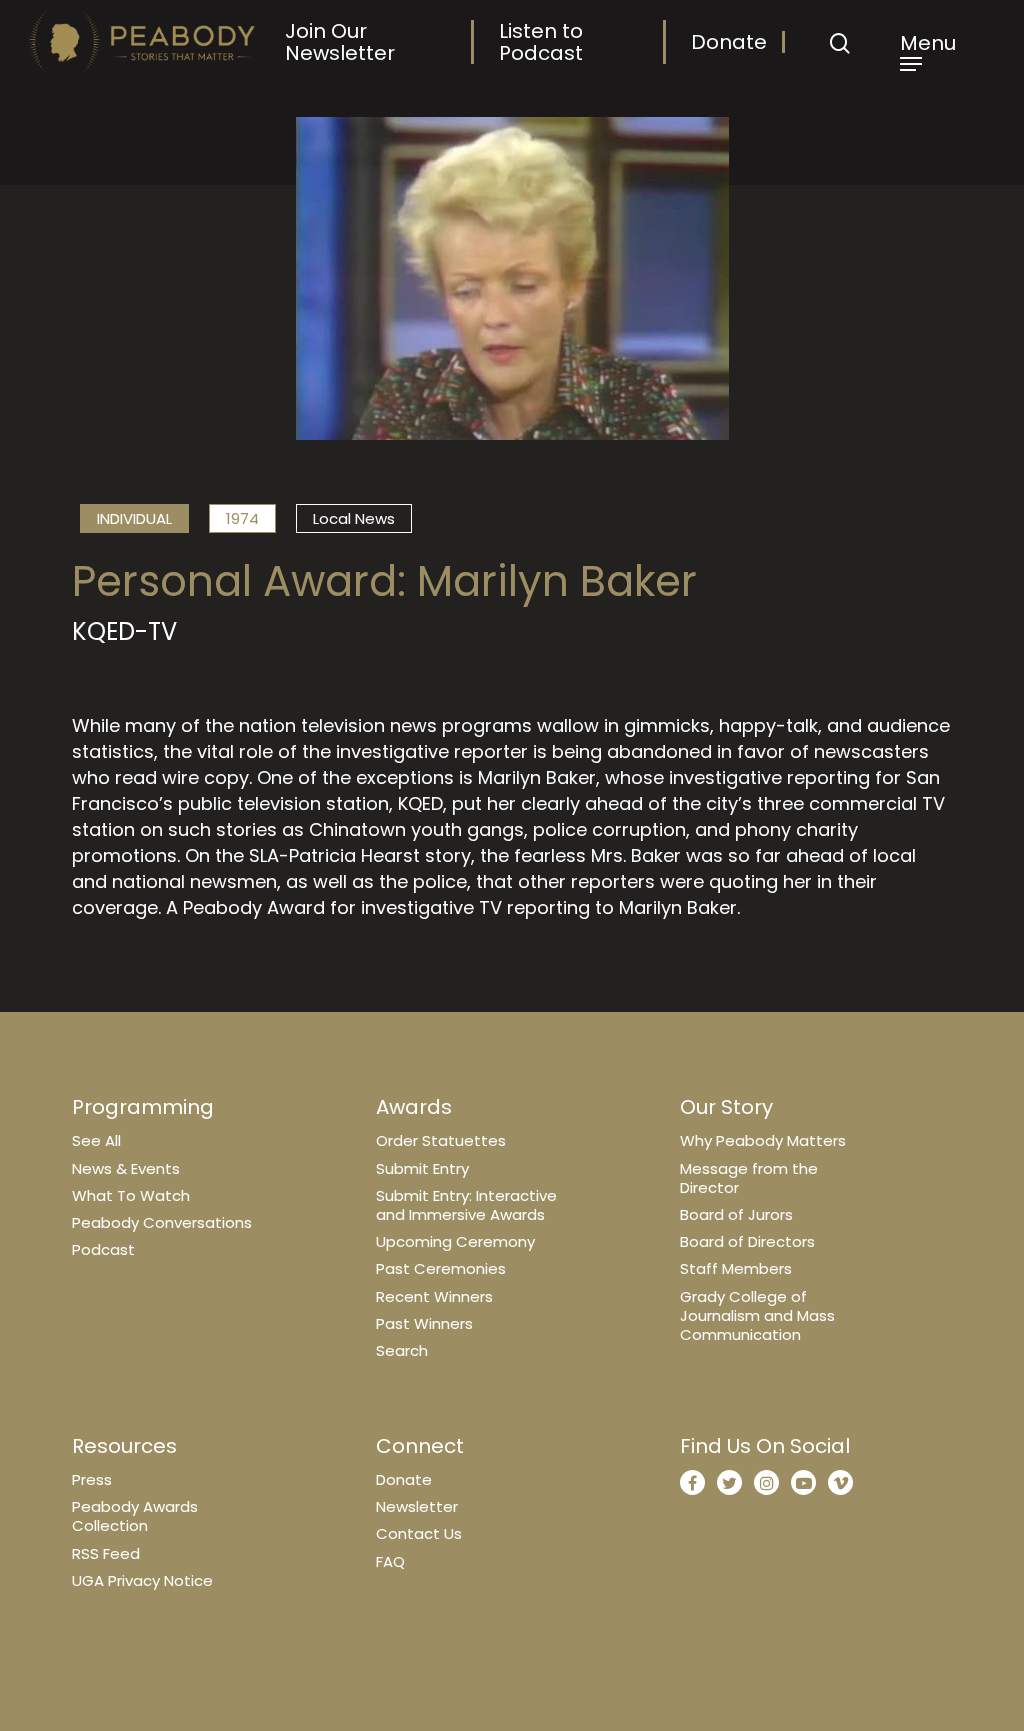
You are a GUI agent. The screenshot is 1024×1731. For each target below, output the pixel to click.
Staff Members (736, 1268)
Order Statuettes (441, 1140)
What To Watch (131, 1195)
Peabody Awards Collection (135, 1516)
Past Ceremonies (441, 1268)
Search (402, 1350)
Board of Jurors (736, 1214)
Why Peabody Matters (763, 1140)
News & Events (126, 1168)
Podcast (103, 1249)
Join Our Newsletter (340, 42)
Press (92, 1479)
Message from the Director (749, 1178)
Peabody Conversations (162, 1222)
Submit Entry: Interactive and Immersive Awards (466, 1205)
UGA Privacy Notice (142, 1580)
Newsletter (417, 1506)
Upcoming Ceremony (455, 1241)
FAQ (390, 1561)
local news (354, 518)
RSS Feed (106, 1553)
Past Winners (424, 1323)
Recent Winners (434, 1296)
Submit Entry (422, 1168)
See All (96, 1140)
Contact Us (419, 1533)
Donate (729, 42)
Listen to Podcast (541, 42)
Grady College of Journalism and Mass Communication (757, 1315)
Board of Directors (747, 1241)
